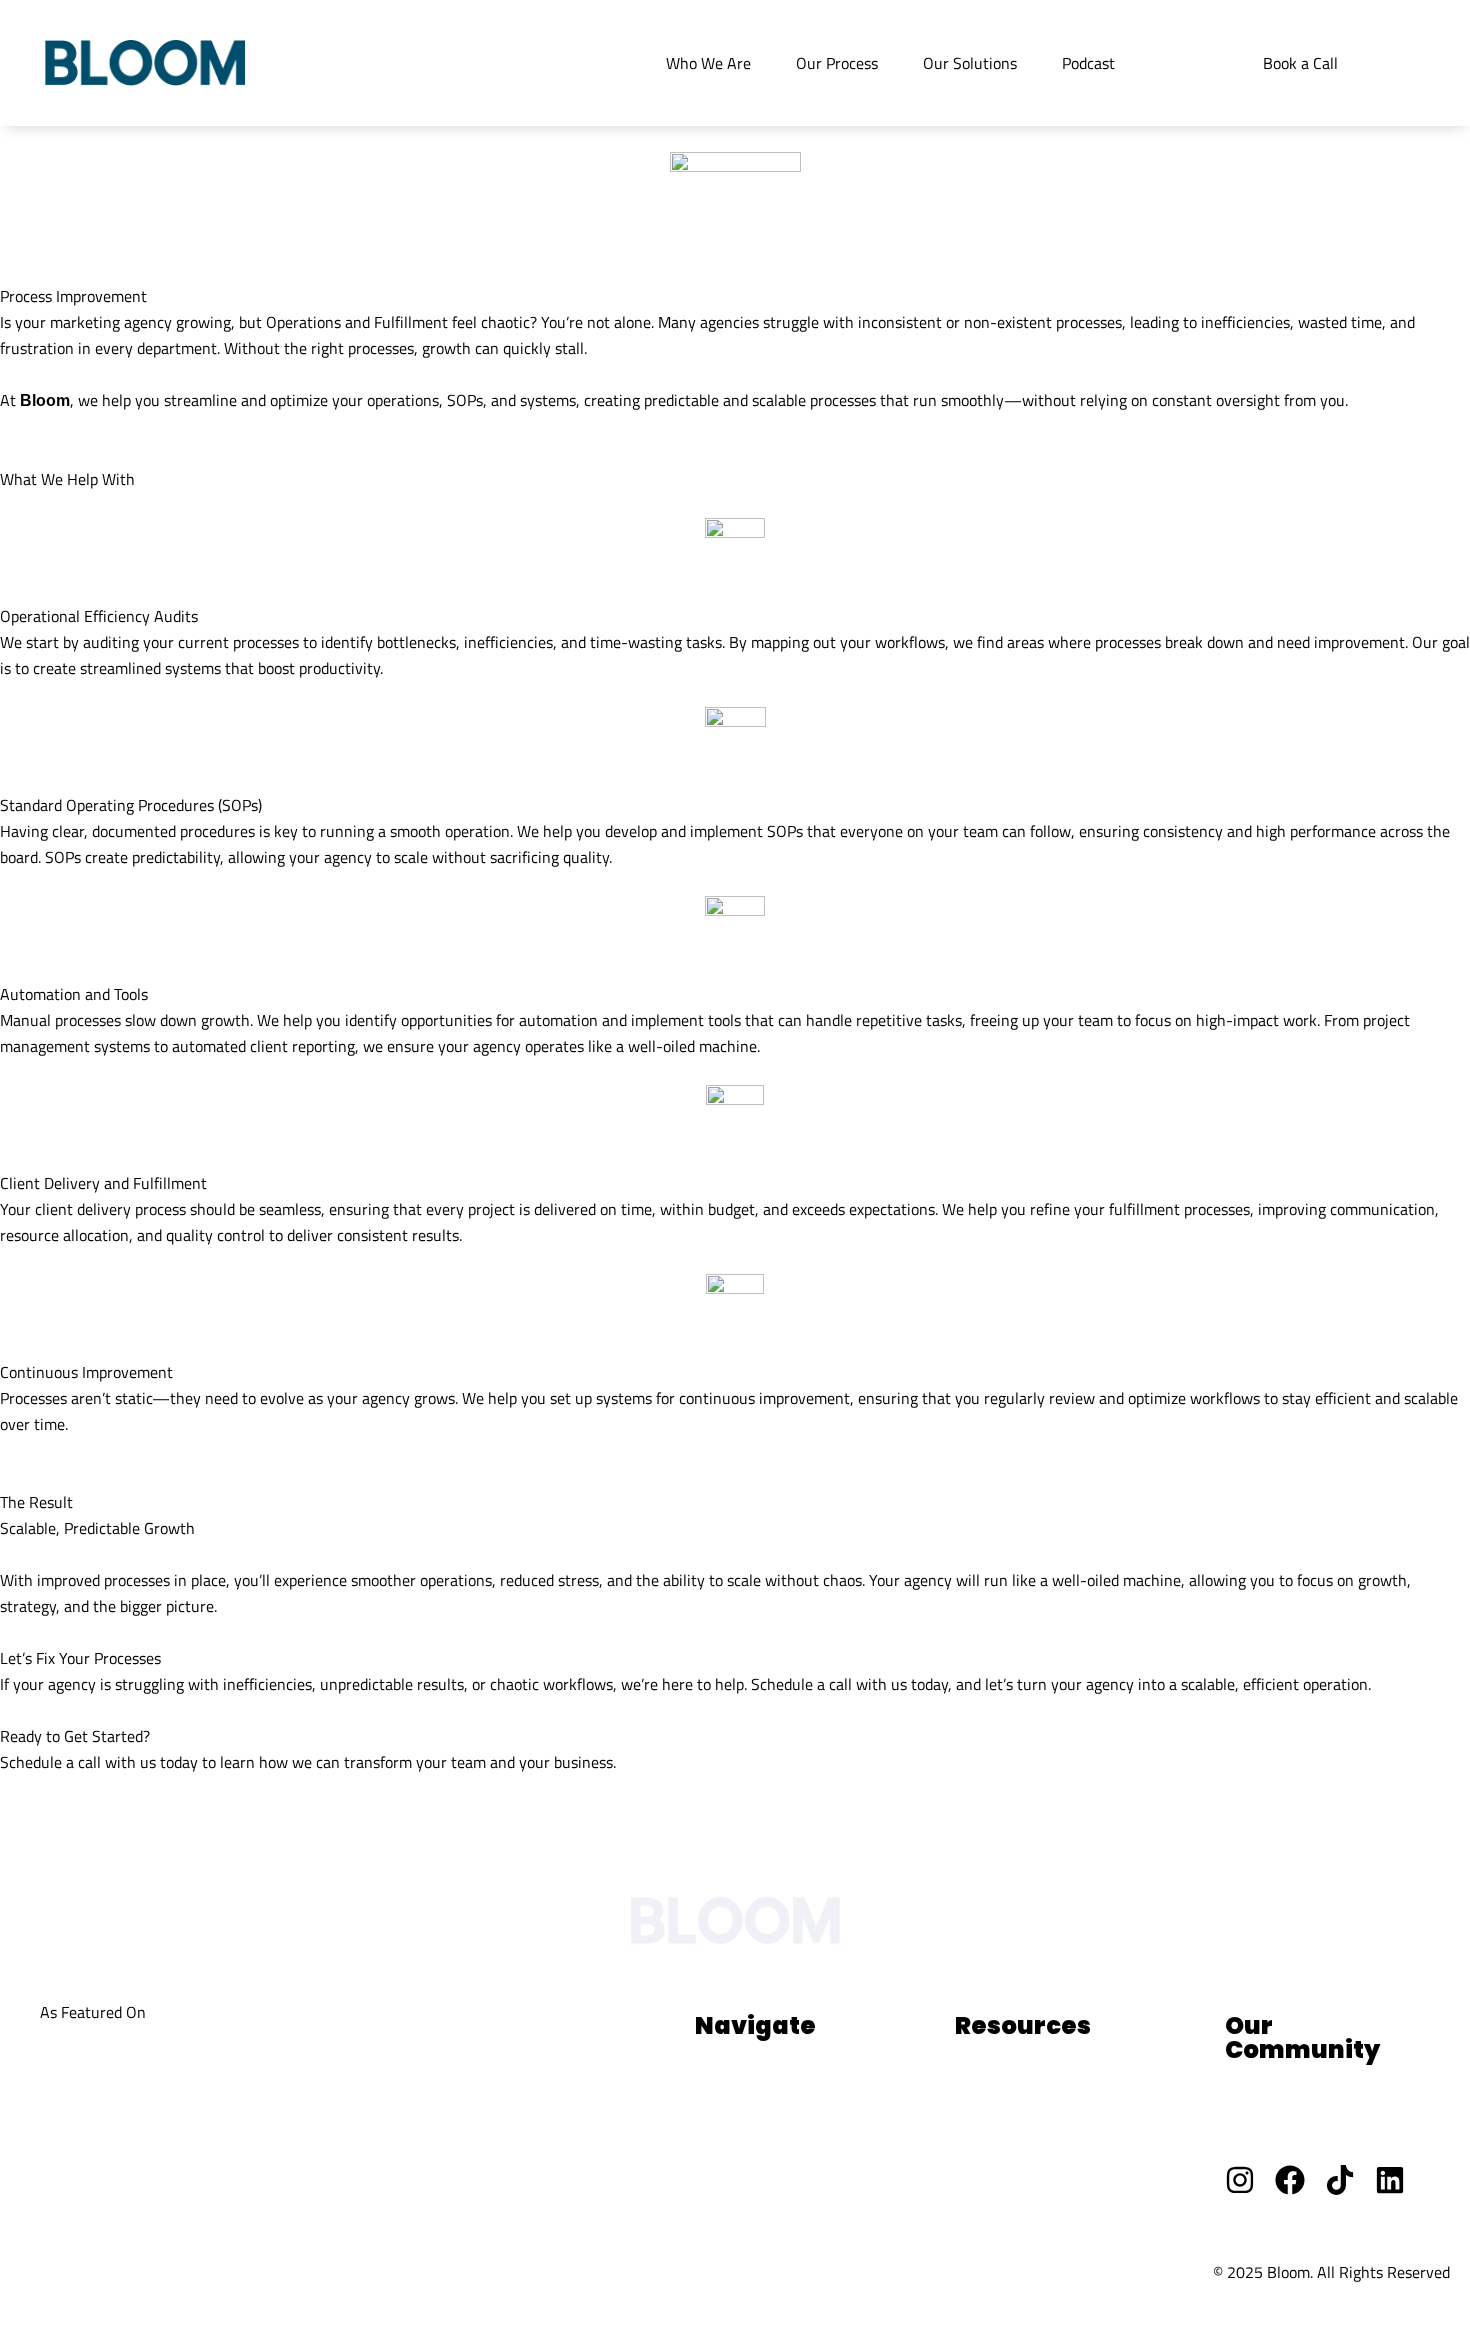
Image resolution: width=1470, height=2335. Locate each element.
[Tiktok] (1340, 2180)
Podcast (1088, 63)
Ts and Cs (390, 2270)
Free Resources (1007, 2109)
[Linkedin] (1390, 2180)
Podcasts (725, 2197)
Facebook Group (1278, 2089)
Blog (710, 2153)
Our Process (837, 63)
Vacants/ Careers (1283, 2133)
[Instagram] (1240, 2180)
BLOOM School (1006, 2153)
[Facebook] (1290, 2180)
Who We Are (708, 63)
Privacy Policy (74, 2270)
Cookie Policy (240, 2270)
